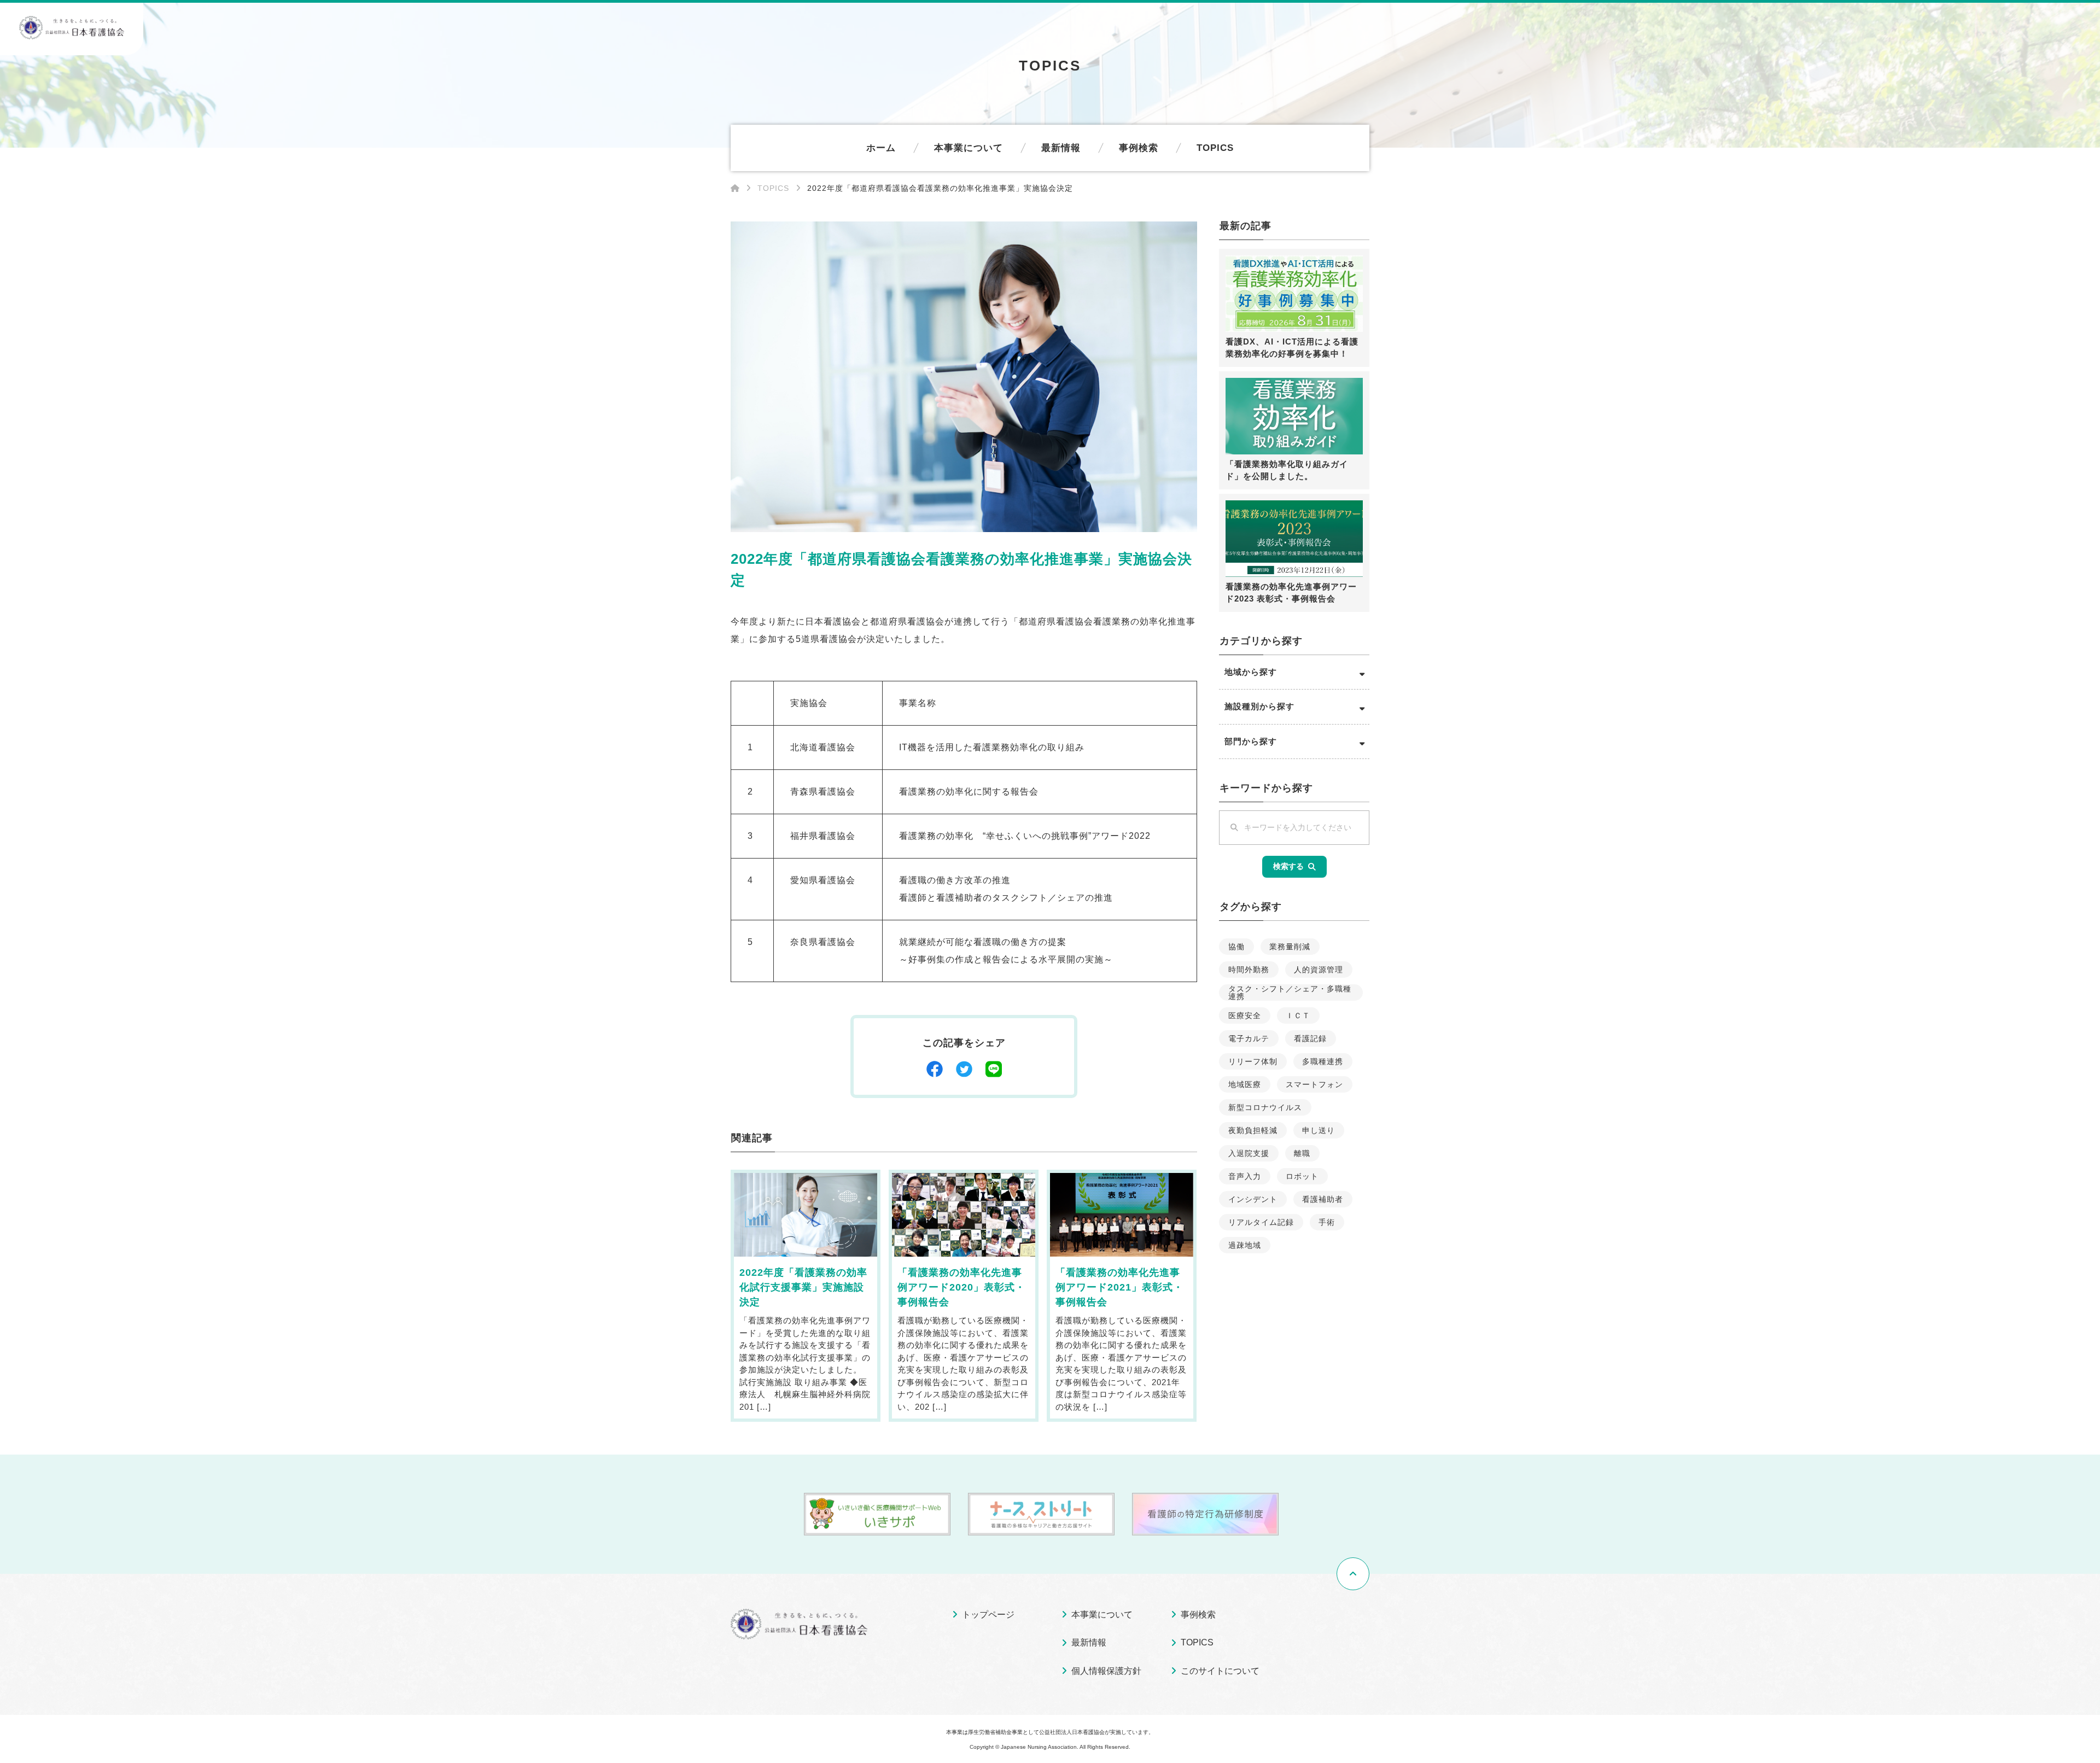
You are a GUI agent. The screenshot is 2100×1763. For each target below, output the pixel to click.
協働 (1236, 947)
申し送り (1319, 1130)
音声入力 (1245, 1176)
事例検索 (1139, 148)
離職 (1302, 1153)
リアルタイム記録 (1261, 1222)
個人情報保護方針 (1106, 1671)
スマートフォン (1314, 1084)
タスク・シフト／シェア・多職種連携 (1290, 993)
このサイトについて (1220, 1671)
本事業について (969, 148)
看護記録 (1310, 1038)
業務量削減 (1290, 947)
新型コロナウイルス (1265, 1107)
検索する (1288, 866)
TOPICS (1215, 148)
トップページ (988, 1615)
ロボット (1302, 1176)
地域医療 (1245, 1084)
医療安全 (1245, 1015)
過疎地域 (1245, 1245)
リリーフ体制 (1253, 1061)
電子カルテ (1249, 1038)
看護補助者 (1323, 1199)
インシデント (1253, 1199)
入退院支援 (1249, 1153)
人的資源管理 (1319, 970)
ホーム (881, 148)
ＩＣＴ (1298, 1015)
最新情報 (1061, 148)
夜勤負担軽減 (1253, 1130)
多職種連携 (1323, 1061)
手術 (1327, 1222)
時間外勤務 (1249, 970)
